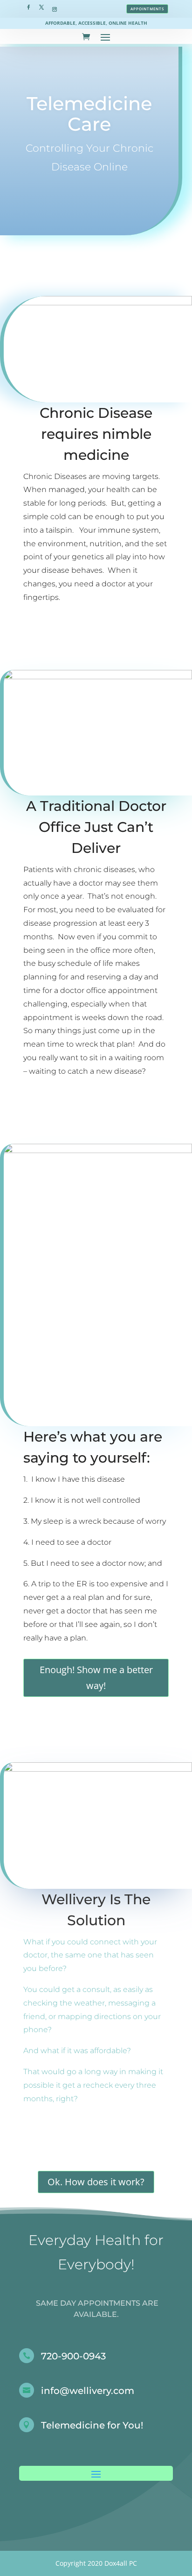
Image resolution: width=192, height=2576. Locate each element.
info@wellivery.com (88, 2391)
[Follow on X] (41, 7)
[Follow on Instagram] (55, 7)
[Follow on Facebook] (28, 7)
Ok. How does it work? (96, 2182)
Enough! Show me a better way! (96, 1678)
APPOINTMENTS (147, 9)
